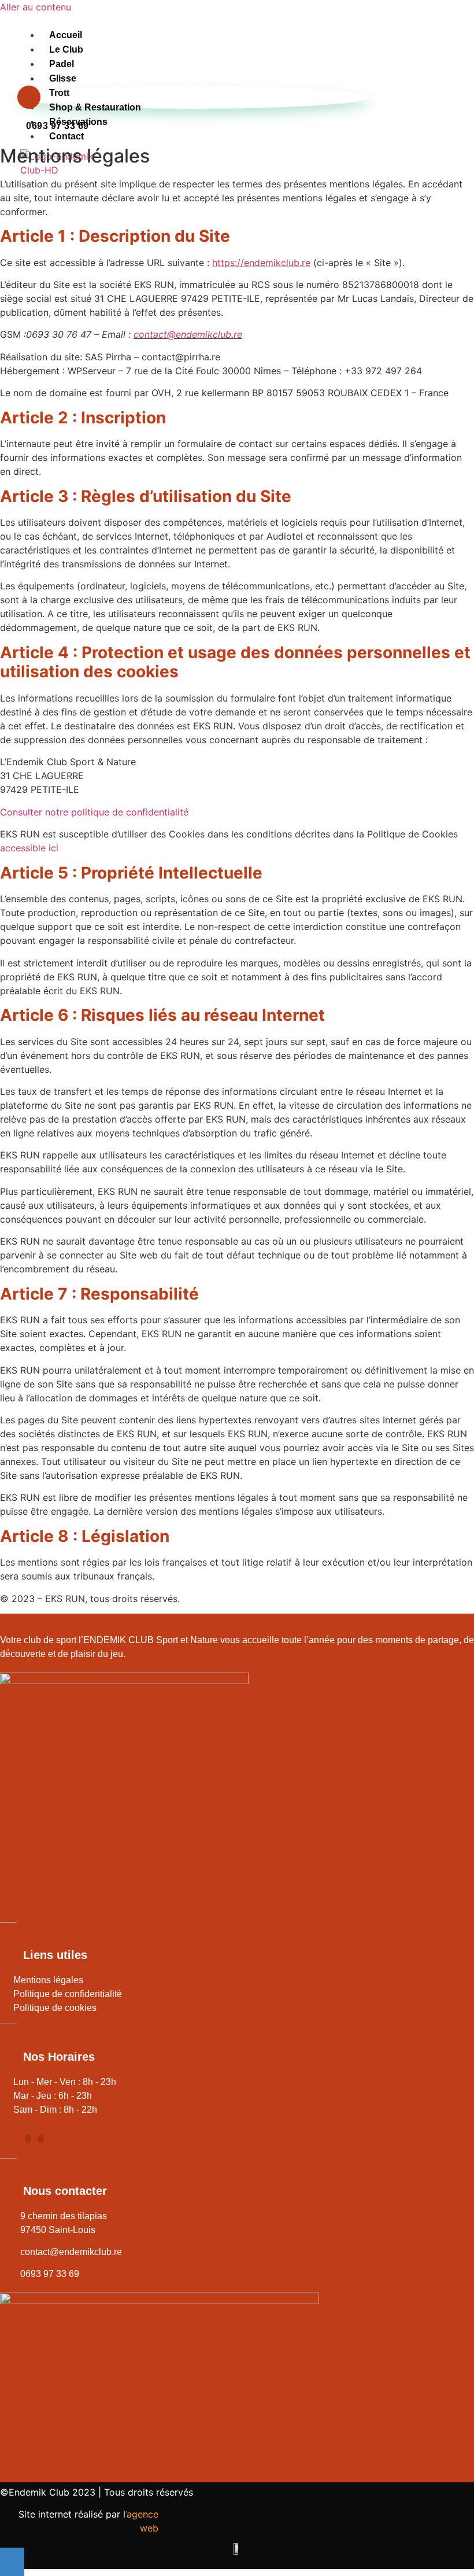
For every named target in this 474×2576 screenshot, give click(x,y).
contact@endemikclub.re (188, 334)
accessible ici (29, 848)
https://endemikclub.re (261, 263)
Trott (59, 93)
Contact (66, 136)
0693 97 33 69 (58, 126)
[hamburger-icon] (334, 45)
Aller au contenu (36, 7)
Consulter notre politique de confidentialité (94, 812)
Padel (62, 64)
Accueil (66, 35)
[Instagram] (41, 2139)
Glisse (63, 78)
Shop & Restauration (95, 107)
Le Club (66, 49)
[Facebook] (28, 2139)
